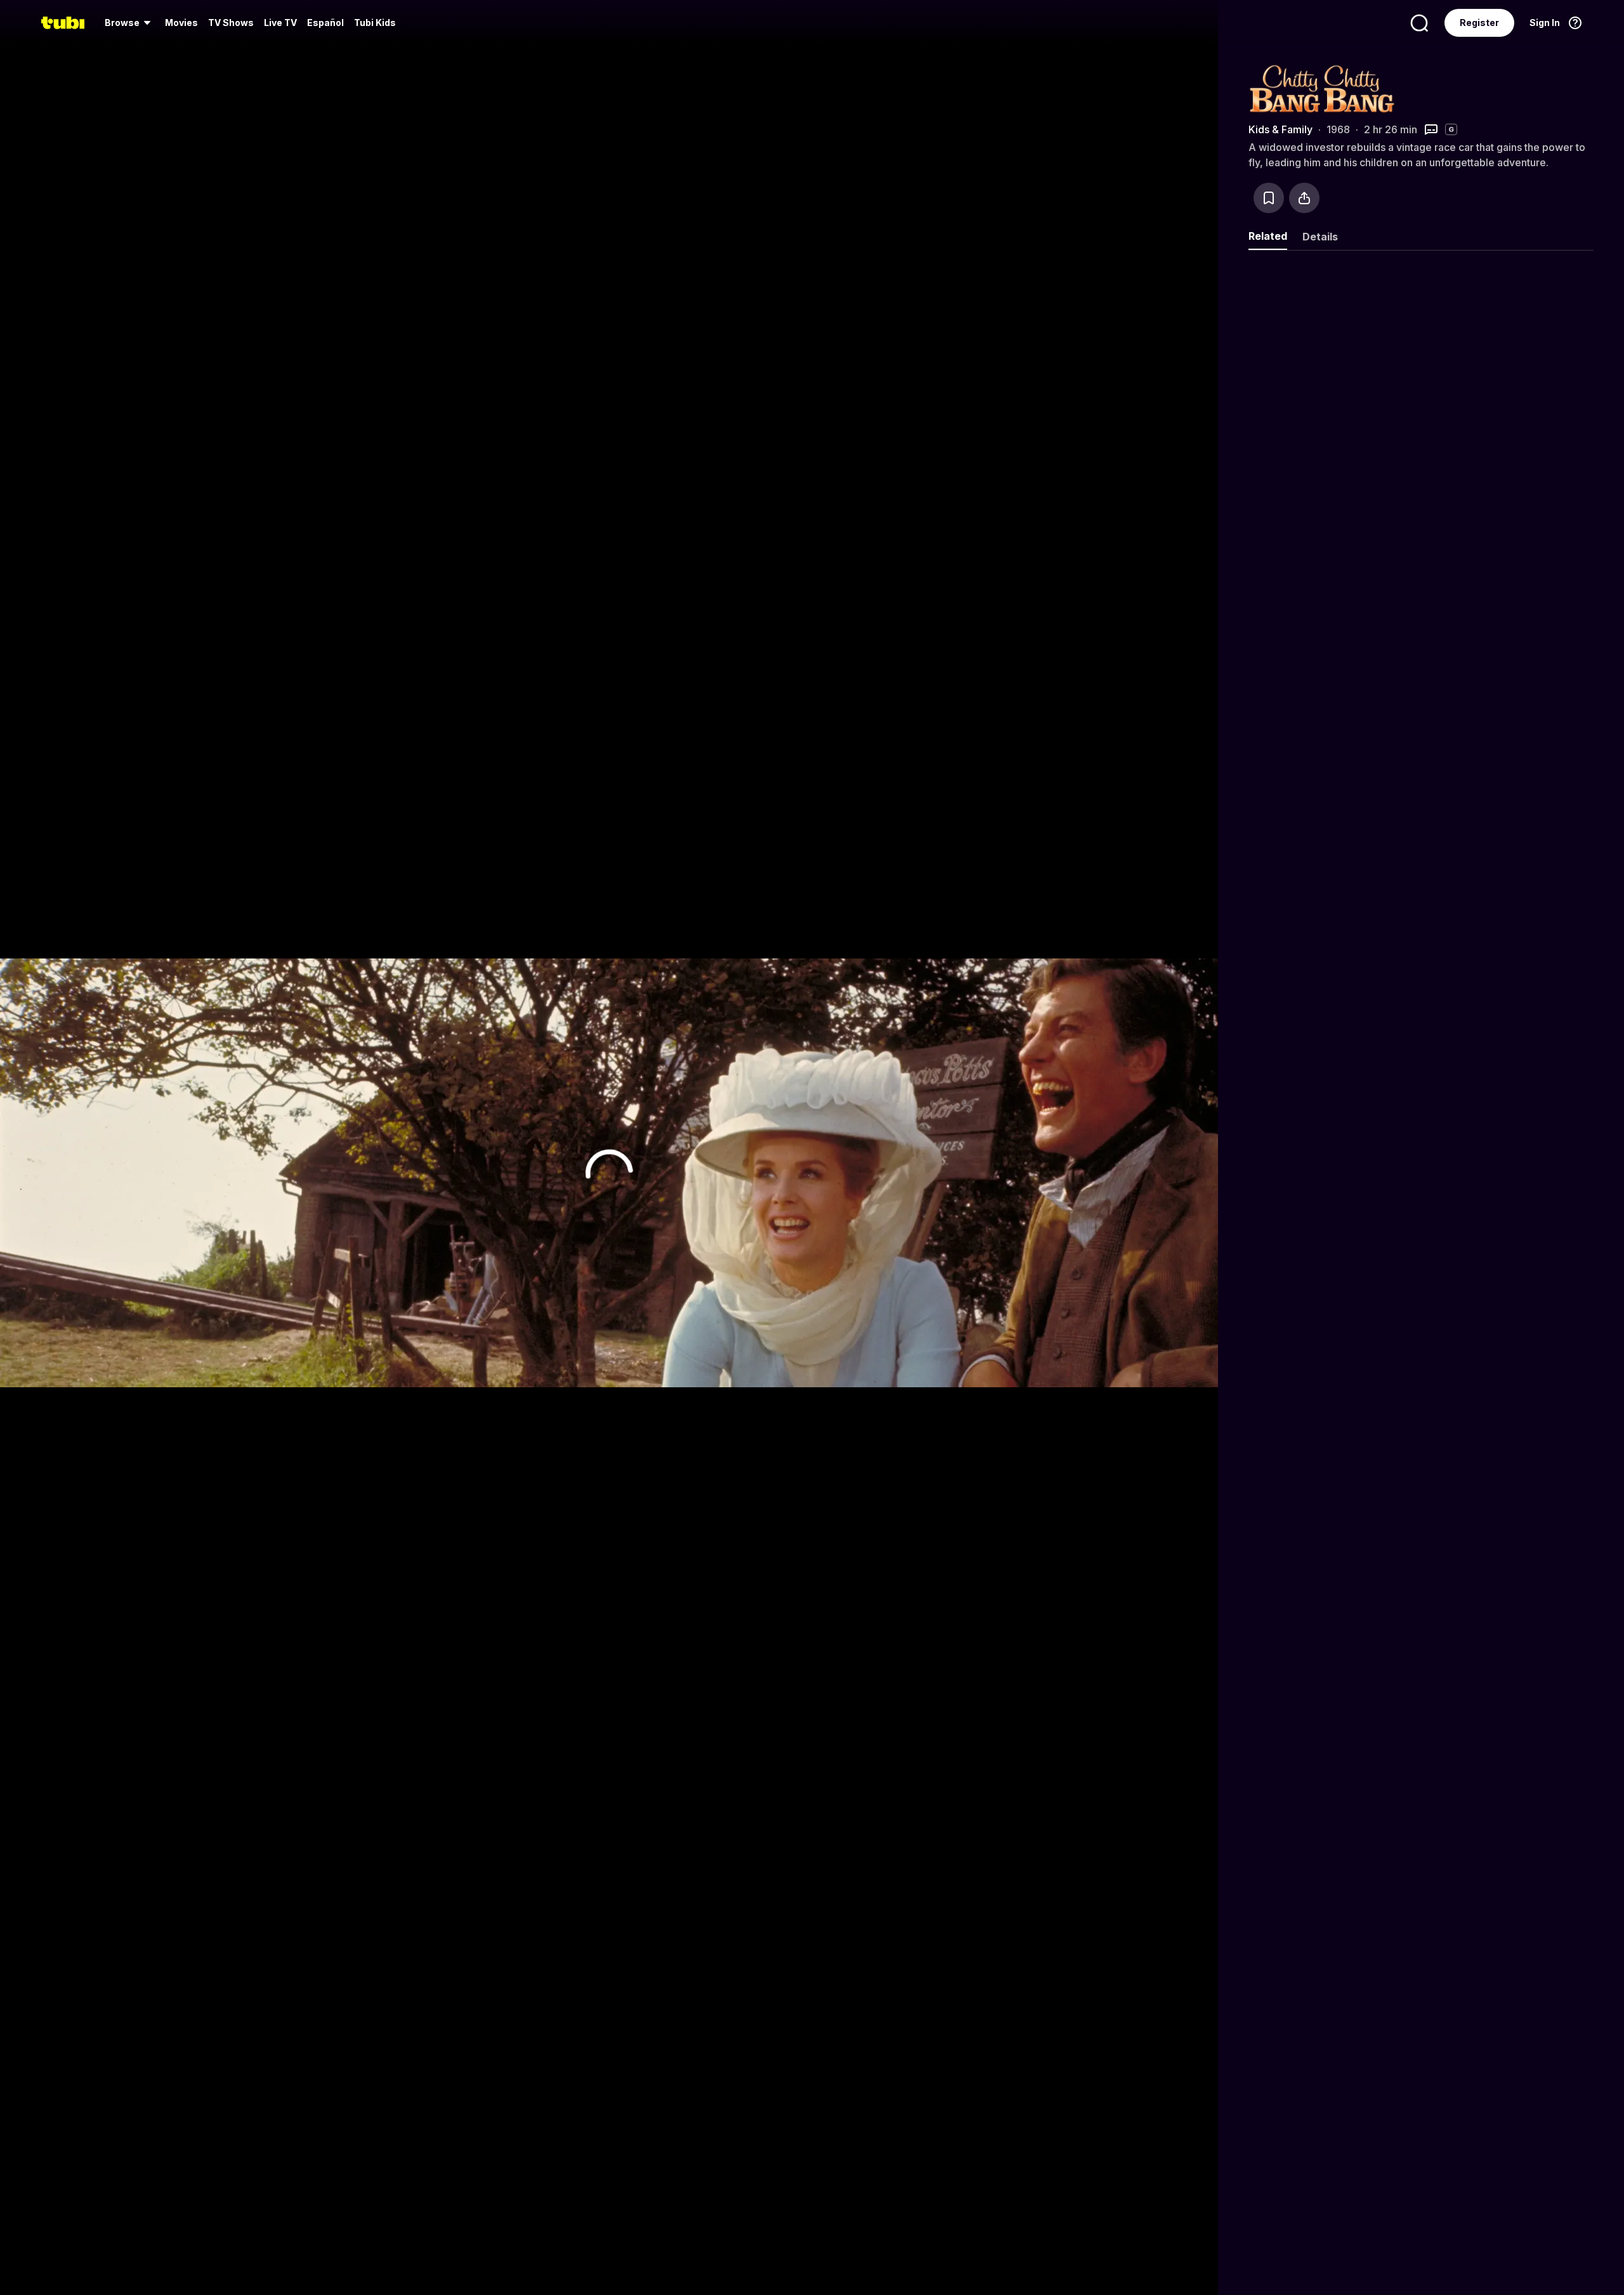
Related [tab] (1268, 236)
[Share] (1304, 198)
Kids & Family (1280, 129)
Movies (181, 23)
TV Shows (231, 23)
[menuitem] (130, 23)
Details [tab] (1320, 237)
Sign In (1545, 23)
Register (1479, 23)
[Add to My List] (1269, 198)
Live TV (280, 23)
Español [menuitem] (325, 23)
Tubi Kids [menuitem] (375, 23)
